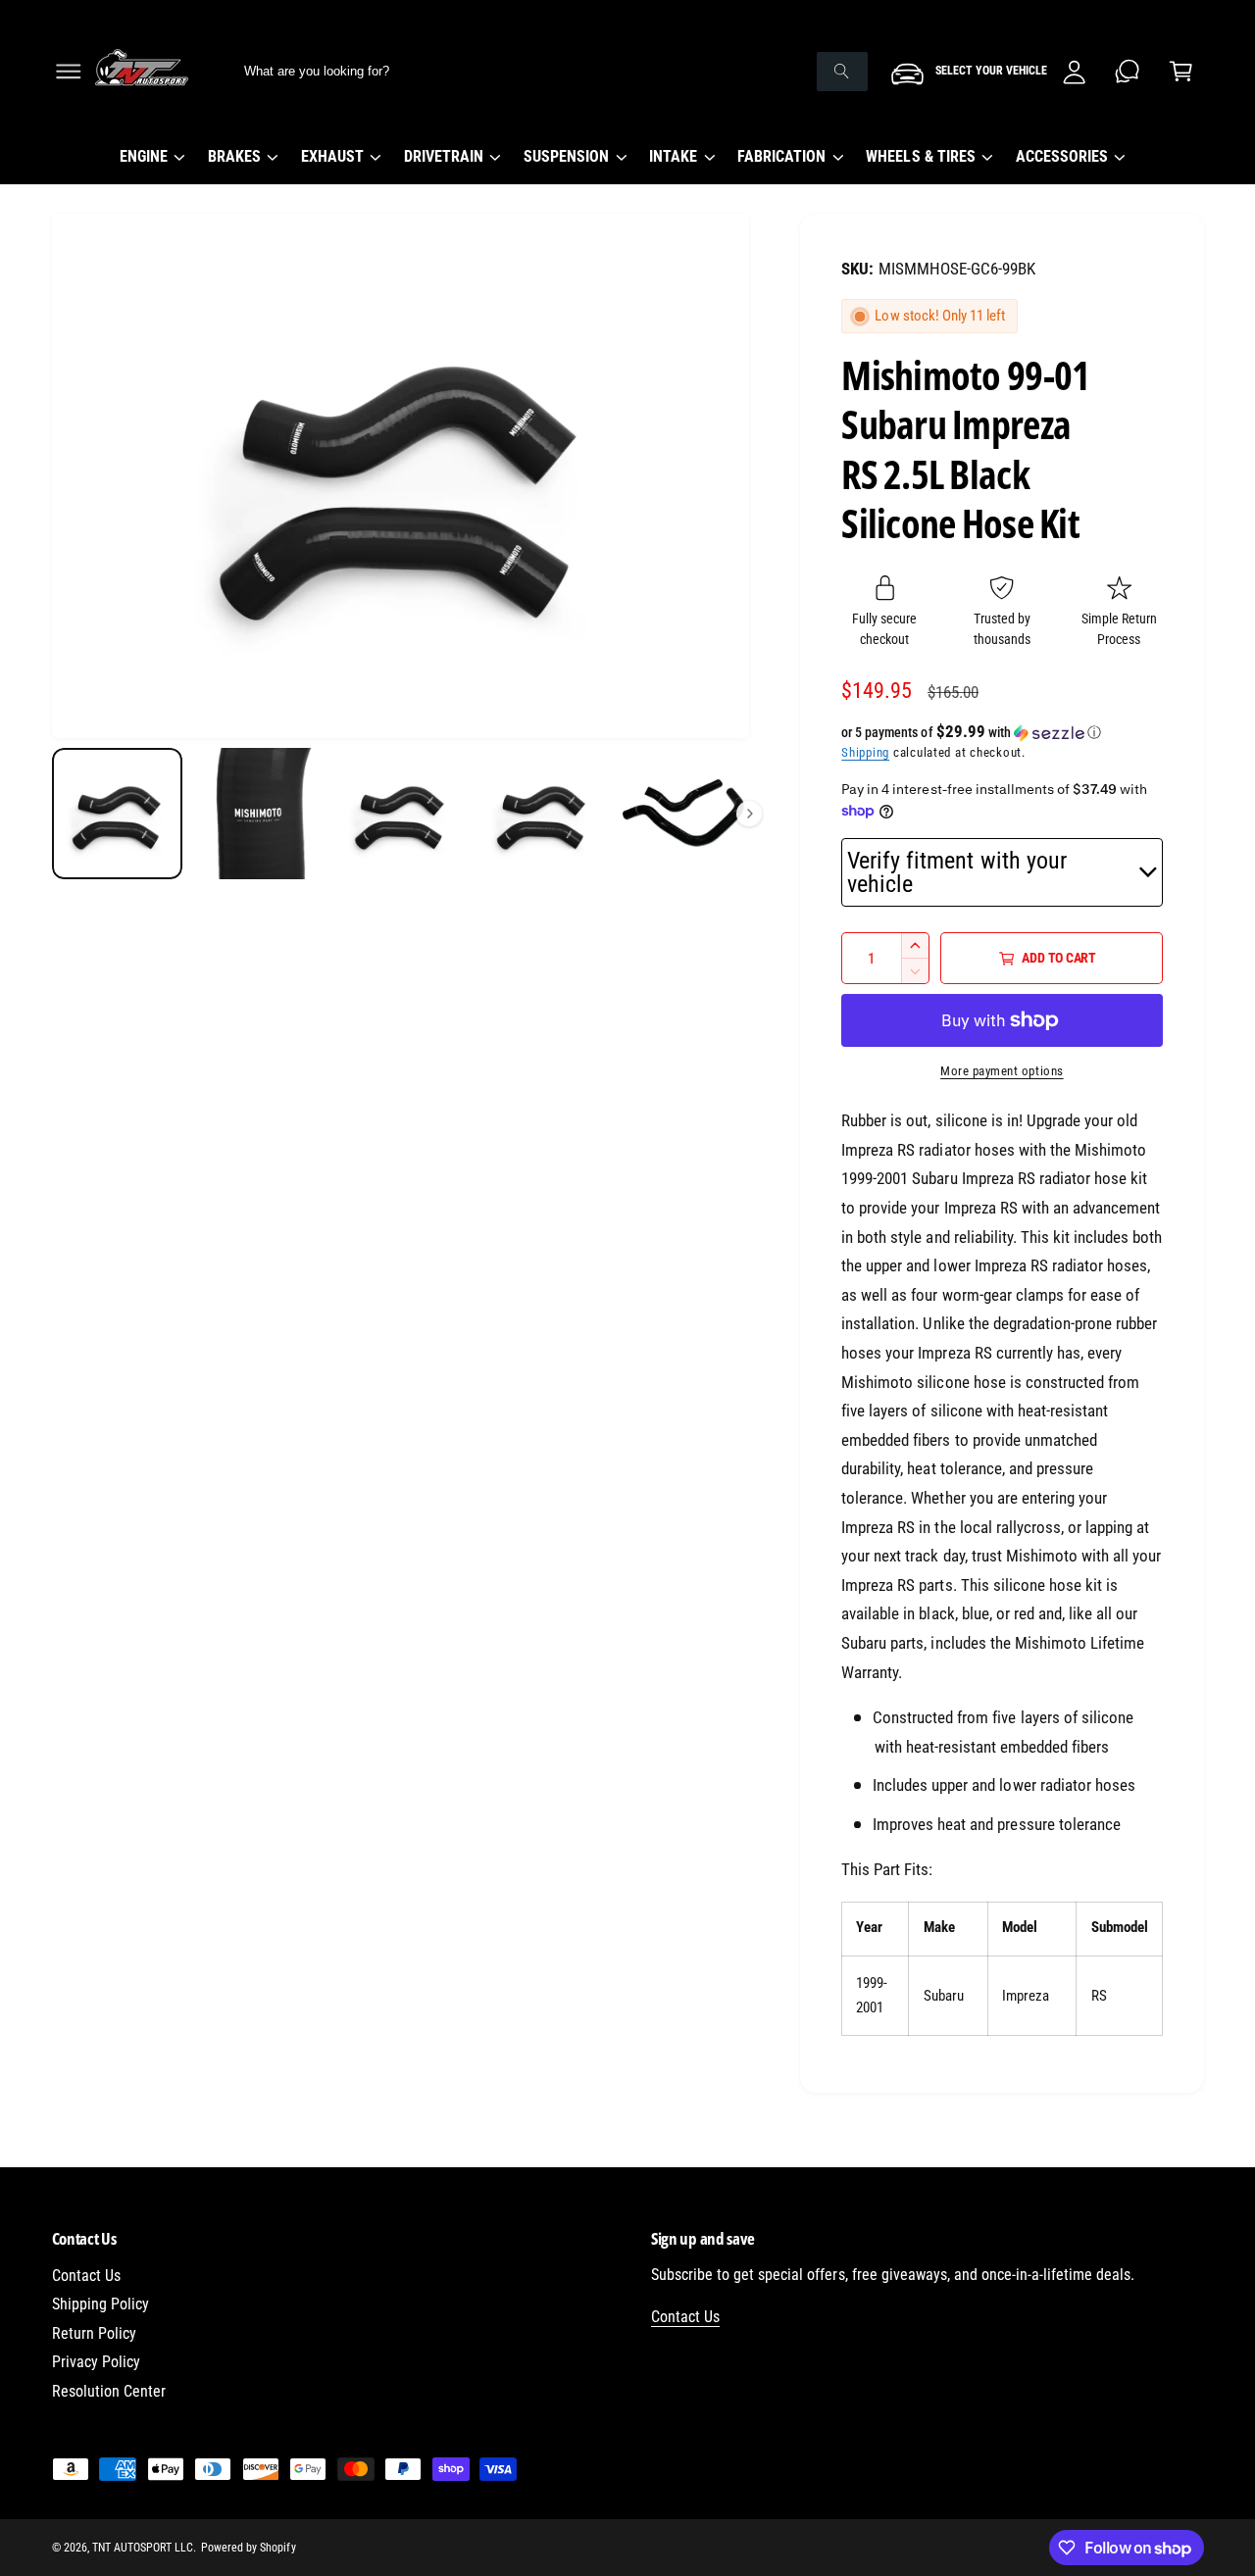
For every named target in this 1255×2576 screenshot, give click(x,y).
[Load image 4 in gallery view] (542, 814)
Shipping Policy (100, 2304)
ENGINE (144, 156)
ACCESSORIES (1062, 156)
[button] (68, 71)
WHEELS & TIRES (920, 156)
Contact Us (86, 2276)
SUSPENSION (566, 156)
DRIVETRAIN (444, 156)
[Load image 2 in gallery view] (259, 814)
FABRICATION (781, 156)
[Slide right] (749, 814)
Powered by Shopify (248, 2548)
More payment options (1002, 1071)
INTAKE (673, 156)
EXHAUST (332, 156)
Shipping (865, 752)
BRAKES (234, 156)
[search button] (842, 72)
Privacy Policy (96, 2362)
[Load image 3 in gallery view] (400, 814)
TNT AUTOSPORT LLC (143, 2548)
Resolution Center (109, 2391)
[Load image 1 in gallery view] (118, 814)
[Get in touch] (1128, 71)
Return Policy (94, 2333)
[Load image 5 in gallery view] (683, 814)
